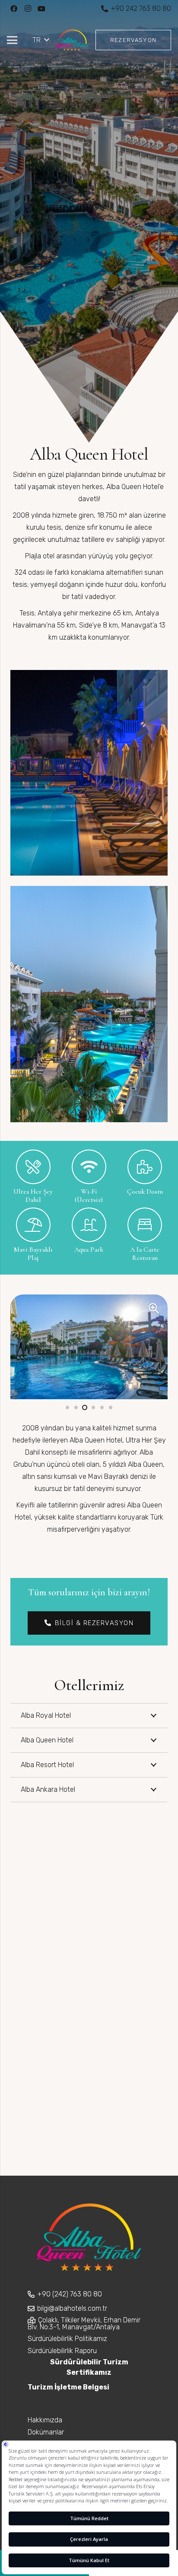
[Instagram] (28, 9)
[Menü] (12, 40)
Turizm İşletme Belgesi (68, 2387)
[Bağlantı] (72, 40)
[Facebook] (14, 9)
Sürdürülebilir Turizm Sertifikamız (89, 2367)
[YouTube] (41, 9)
